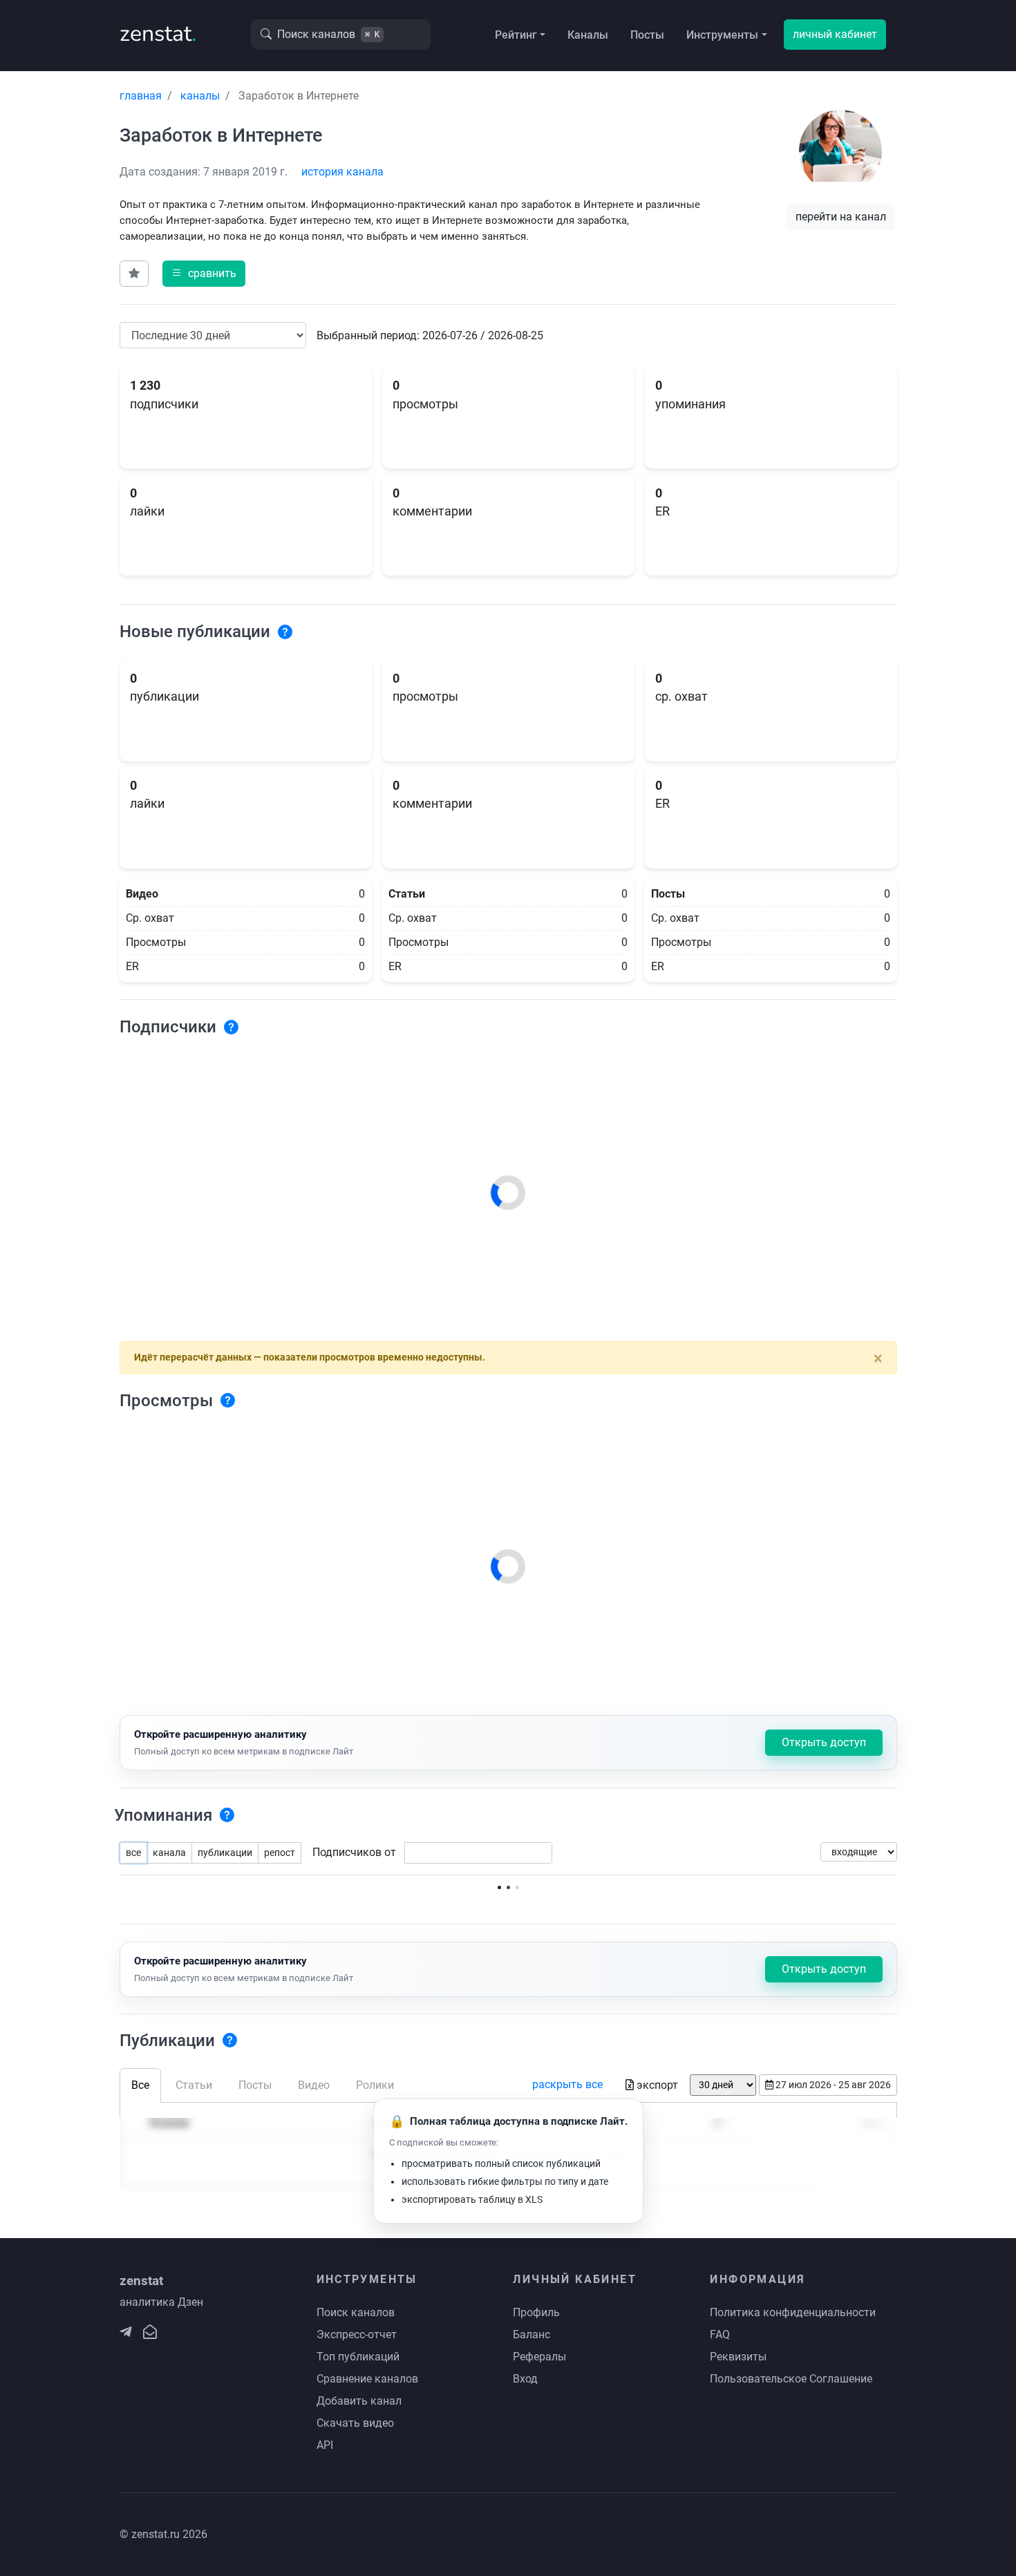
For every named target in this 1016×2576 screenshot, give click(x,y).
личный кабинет (835, 34)
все (133, 1853)
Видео (314, 2085)
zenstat (158, 34)
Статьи (194, 2085)
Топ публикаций (358, 2357)
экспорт (657, 2085)
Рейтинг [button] (516, 35)
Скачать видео (355, 2423)
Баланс (531, 2334)
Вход (525, 2379)
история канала (342, 172)
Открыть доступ (824, 1742)
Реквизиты (738, 2357)
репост (280, 1853)
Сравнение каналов (367, 2379)
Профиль (536, 2312)
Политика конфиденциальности (793, 2312)
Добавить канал (359, 2401)
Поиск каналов (356, 2312)
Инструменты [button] (722, 35)
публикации (225, 1853)
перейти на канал (841, 217)
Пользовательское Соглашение (791, 2379)
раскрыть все (567, 2084)
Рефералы (539, 2357)
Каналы (588, 35)
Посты (647, 35)
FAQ (720, 2334)
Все (140, 2085)
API (325, 2445)
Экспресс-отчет (357, 2334)
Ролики (375, 2085)
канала (169, 1853)
